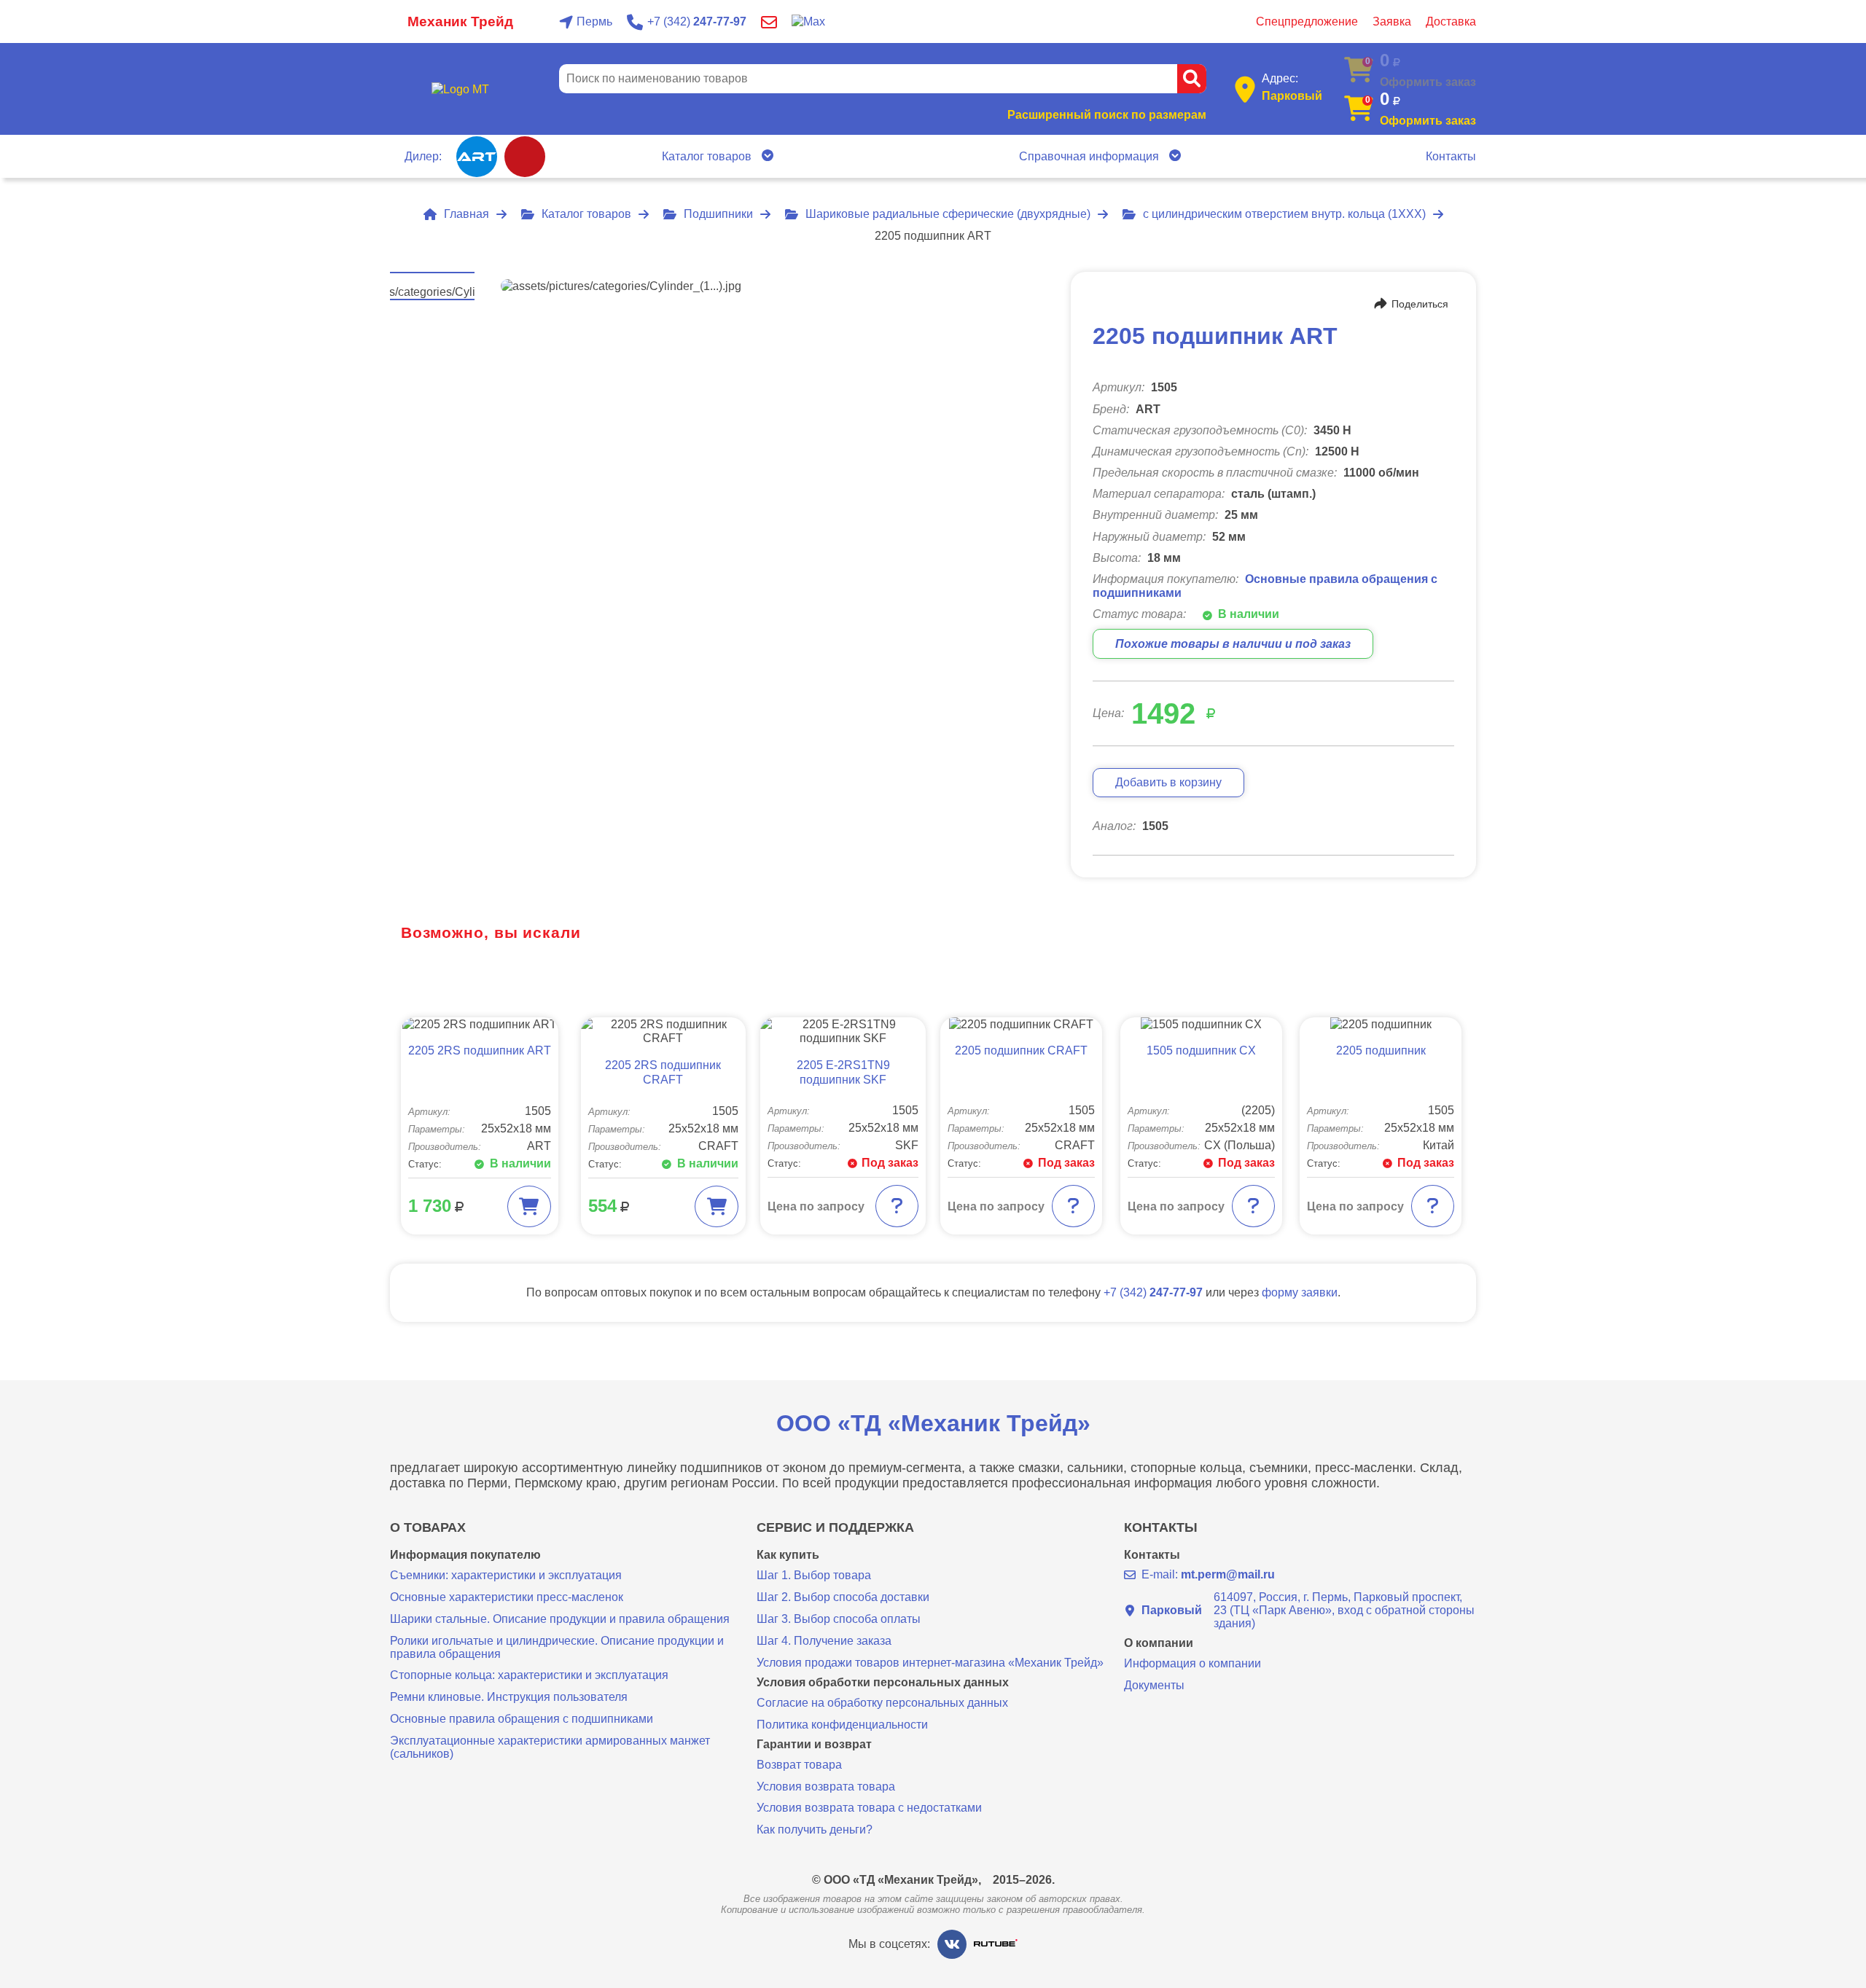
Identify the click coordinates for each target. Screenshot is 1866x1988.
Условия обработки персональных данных (883, 1683)
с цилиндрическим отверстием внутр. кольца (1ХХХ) (1284, 214)
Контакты (1451, 156)
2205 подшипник (1381, 1050)
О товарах (428, 1528)
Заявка (1392, 21)
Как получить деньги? (815, 1829)
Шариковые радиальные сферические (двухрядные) (948, 214)
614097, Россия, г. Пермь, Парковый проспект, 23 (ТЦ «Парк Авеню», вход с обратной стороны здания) (1308, 1610)
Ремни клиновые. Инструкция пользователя (509, 1697)
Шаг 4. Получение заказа (824, 1641)
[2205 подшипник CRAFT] (1021, 1024)
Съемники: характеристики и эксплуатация (506, 1575)
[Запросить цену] (897, 1206)
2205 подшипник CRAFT (1021, 1050)
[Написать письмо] (769, 22)
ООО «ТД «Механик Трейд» (933, 1423)
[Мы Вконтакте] (952, 1944)
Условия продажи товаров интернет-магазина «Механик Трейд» (930, 1663)
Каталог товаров (707, 156)
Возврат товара (799, 1765)
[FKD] (525, 157)
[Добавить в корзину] (529, 1206)
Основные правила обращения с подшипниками (522, 1719)
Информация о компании (1192, 1663)
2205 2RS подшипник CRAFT (663, 1073)
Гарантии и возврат (814, 1745)
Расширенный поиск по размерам (1107, 115)
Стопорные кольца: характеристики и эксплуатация (529, 1675)
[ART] (477, 157)
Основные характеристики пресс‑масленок (507, 1597)
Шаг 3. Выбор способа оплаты (839, 1619)
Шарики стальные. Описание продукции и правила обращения (560, 1619)
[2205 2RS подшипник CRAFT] (664, 1031)
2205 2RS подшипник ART (480, 1050)
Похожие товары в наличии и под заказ (1233, 644)
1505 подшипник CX (1201, 1050)
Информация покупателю (465, 1555)
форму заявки (1300, 1292)
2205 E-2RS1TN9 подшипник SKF (843, 1073)
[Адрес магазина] (1245, 89)
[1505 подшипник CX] (1201, 1024)
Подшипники (718, 214)
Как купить (788, 1555)
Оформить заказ (1428, 121)
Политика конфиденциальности (842, 1725)
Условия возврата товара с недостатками (869, 1808)
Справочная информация (1089, 156)
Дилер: (423, 156)
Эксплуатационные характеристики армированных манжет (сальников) (550, 1747)
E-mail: (1208, 1574)
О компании (1159, 1643)
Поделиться (1420, 304)
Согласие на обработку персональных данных (882, 1703)
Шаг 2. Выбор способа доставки (843, 1597)
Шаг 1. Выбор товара (814, 1575)
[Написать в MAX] (808, 21)
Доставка (1451, 21)
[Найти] (1192, 79)
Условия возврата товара (826, 1787)
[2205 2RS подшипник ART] (480, 1024)
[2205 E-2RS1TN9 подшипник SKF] (843, 1031)
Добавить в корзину (1168, 782)
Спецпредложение (1307, 21)
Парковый (1292, 96)
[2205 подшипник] (1381, 1024)
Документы (1154, 1685)
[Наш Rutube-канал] (996, 1944)
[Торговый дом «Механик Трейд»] (460, 89)
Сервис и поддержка (835, 1528)
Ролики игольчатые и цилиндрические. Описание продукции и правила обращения (557, 1647)
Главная (466, 214)
